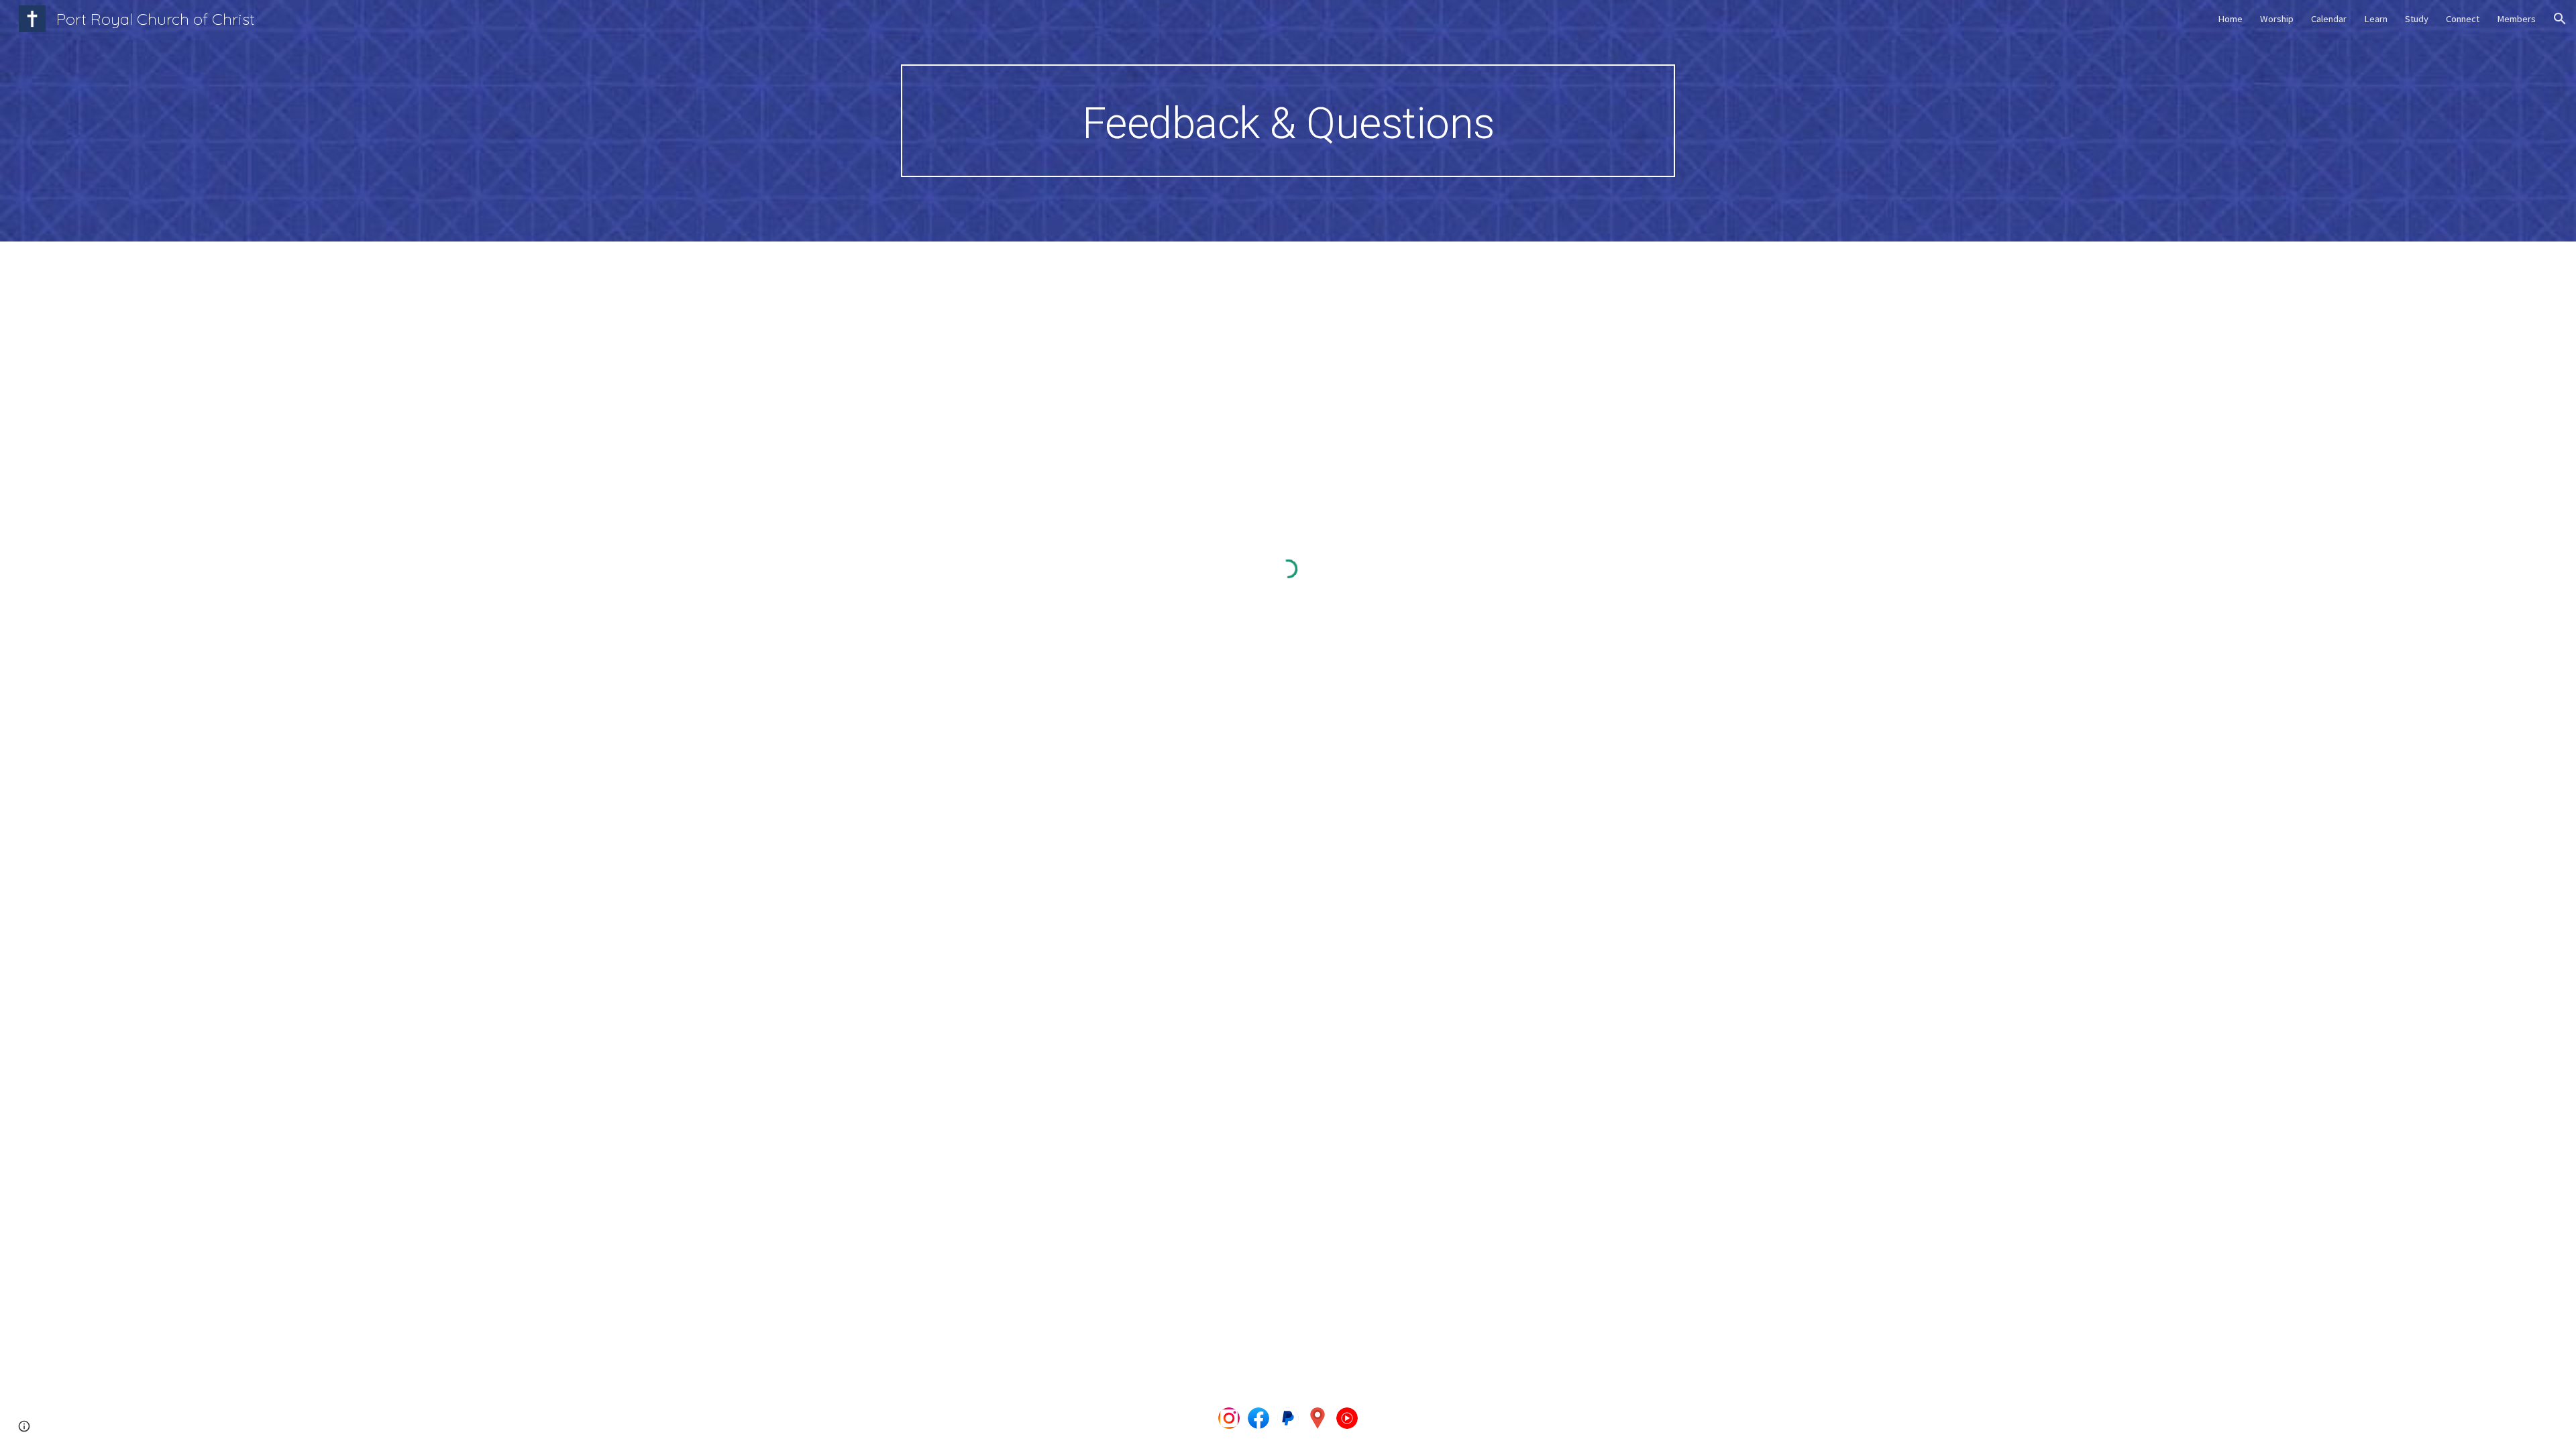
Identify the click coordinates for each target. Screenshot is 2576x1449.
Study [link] (2417, 19)
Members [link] (2516, 19)
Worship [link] (2277, 19)
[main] (1288, 121)
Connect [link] (2463, 19)
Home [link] (2230, 19)
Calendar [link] (2329, 19)
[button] (2560, 19)
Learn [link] (2376, 19)
